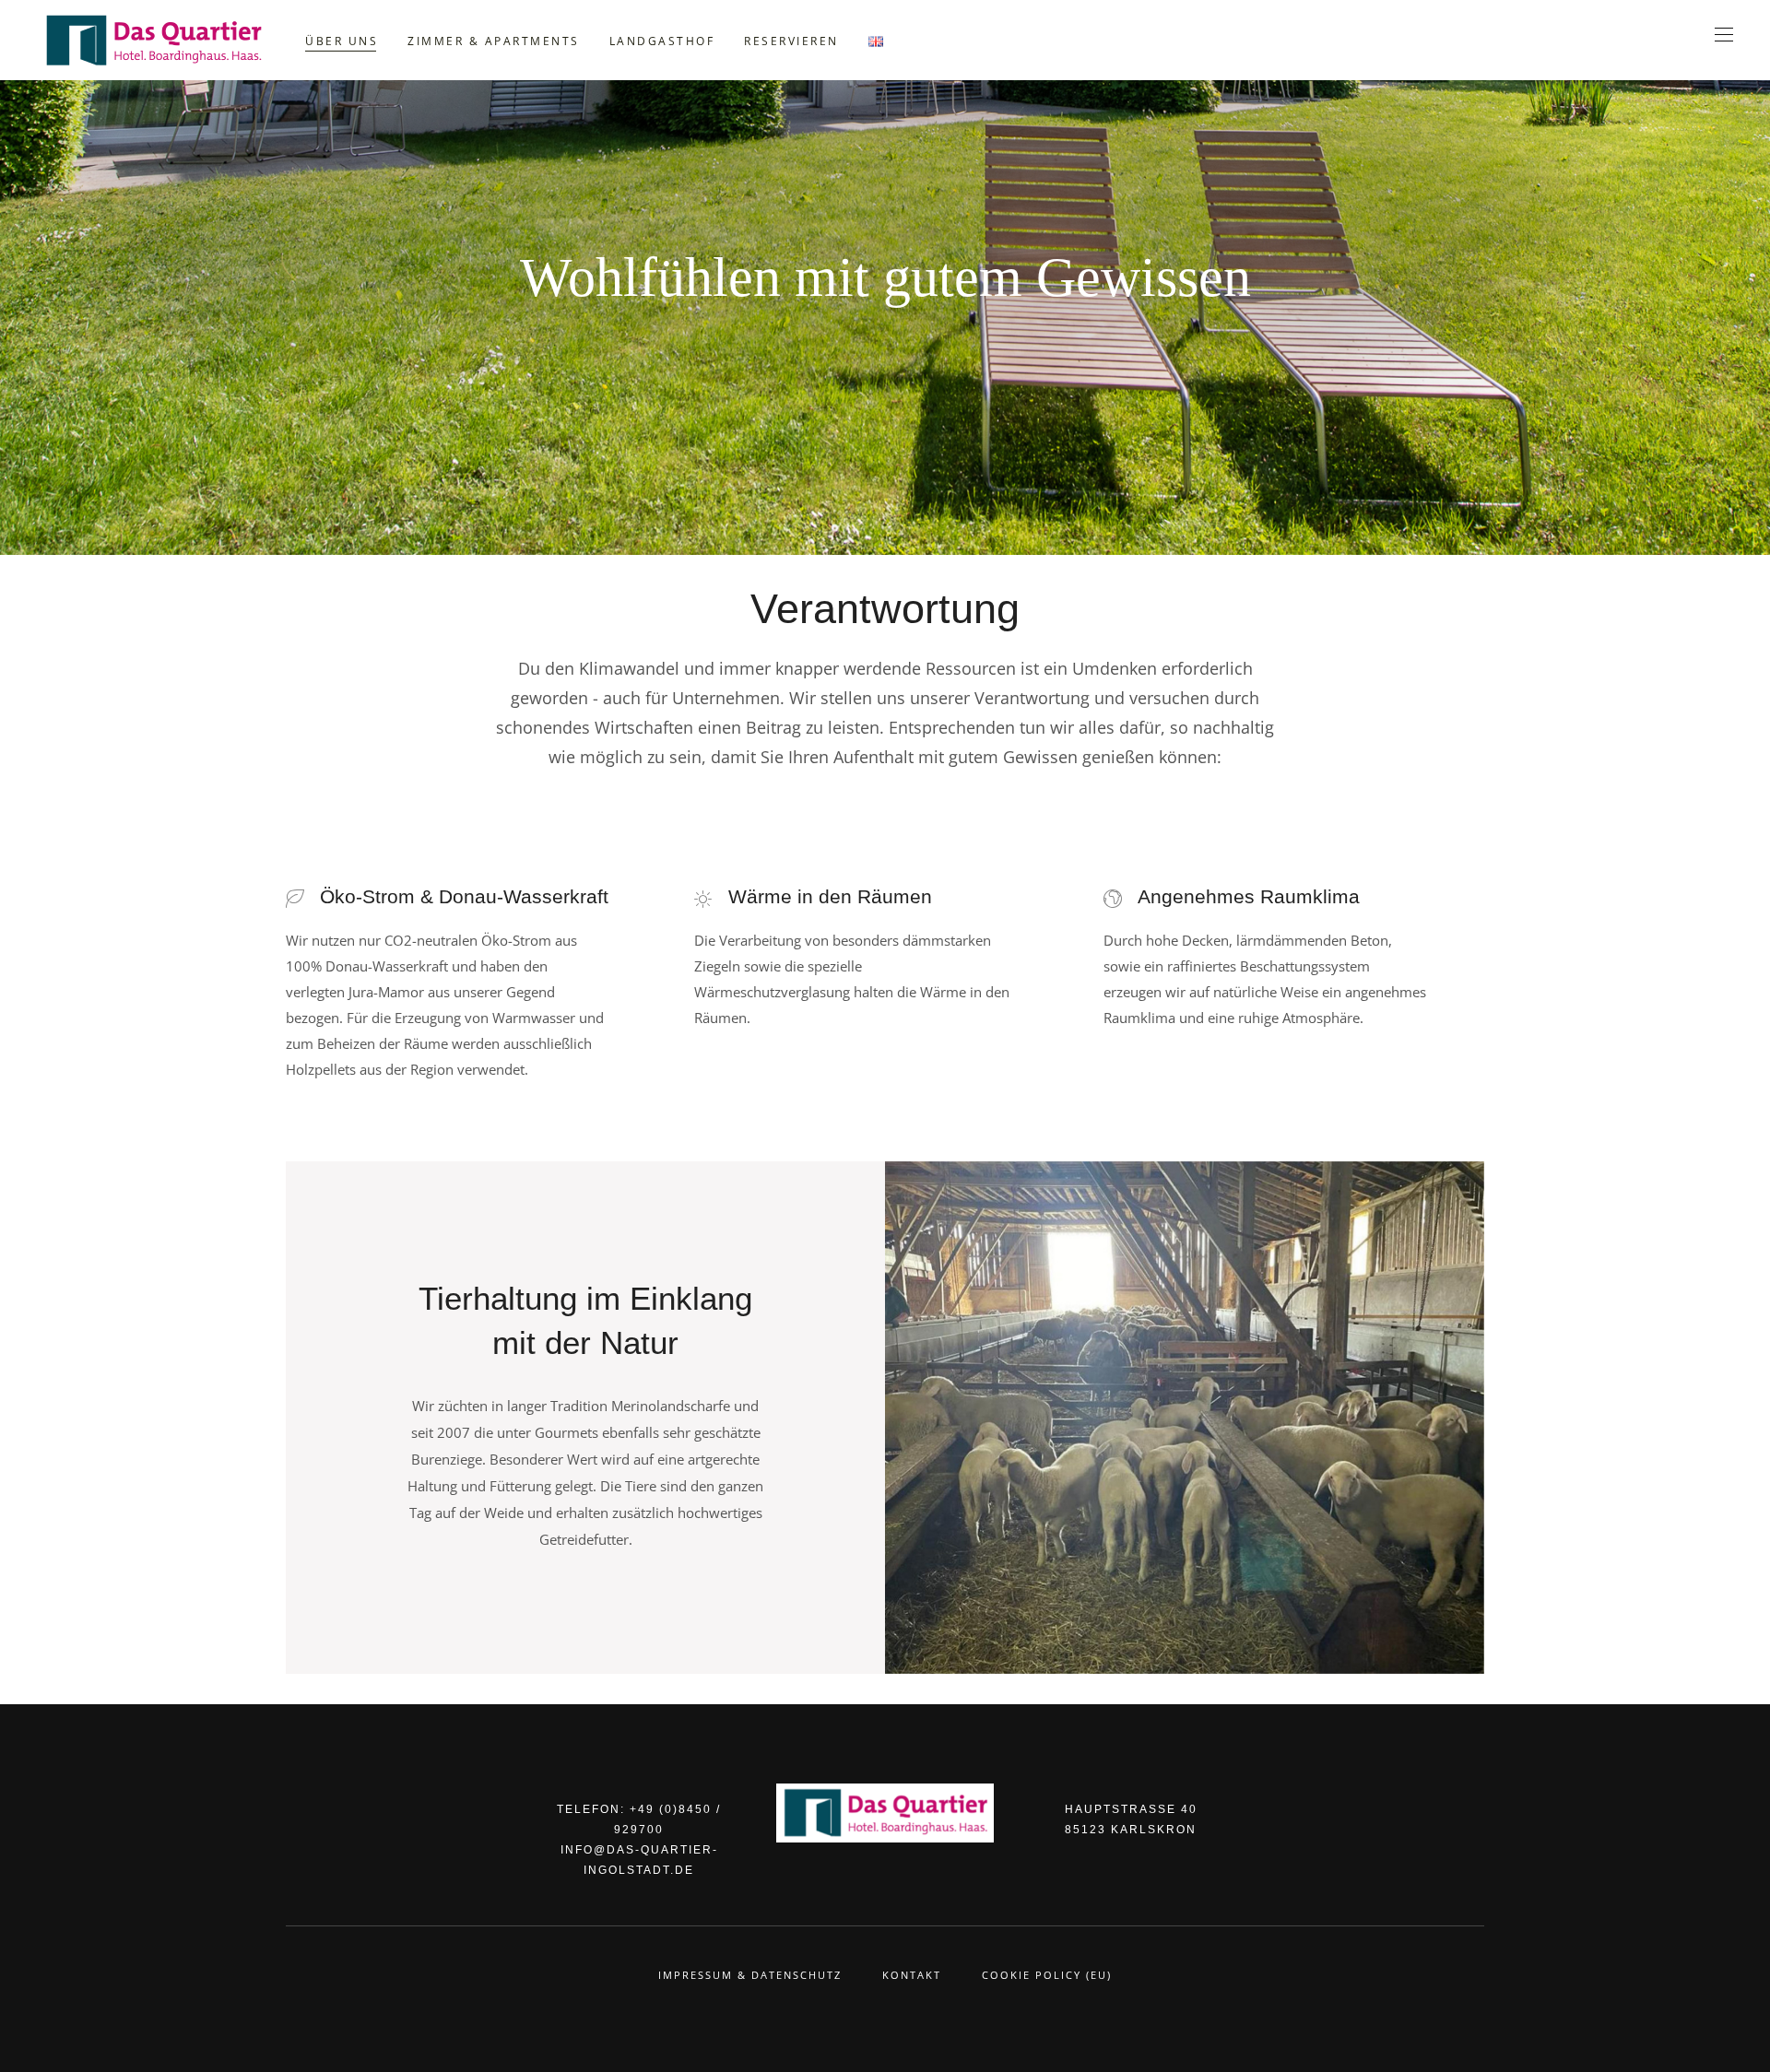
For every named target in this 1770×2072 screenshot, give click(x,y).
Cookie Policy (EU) (1047, 1975)
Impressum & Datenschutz (750, 1975)
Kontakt (912, 1975)
